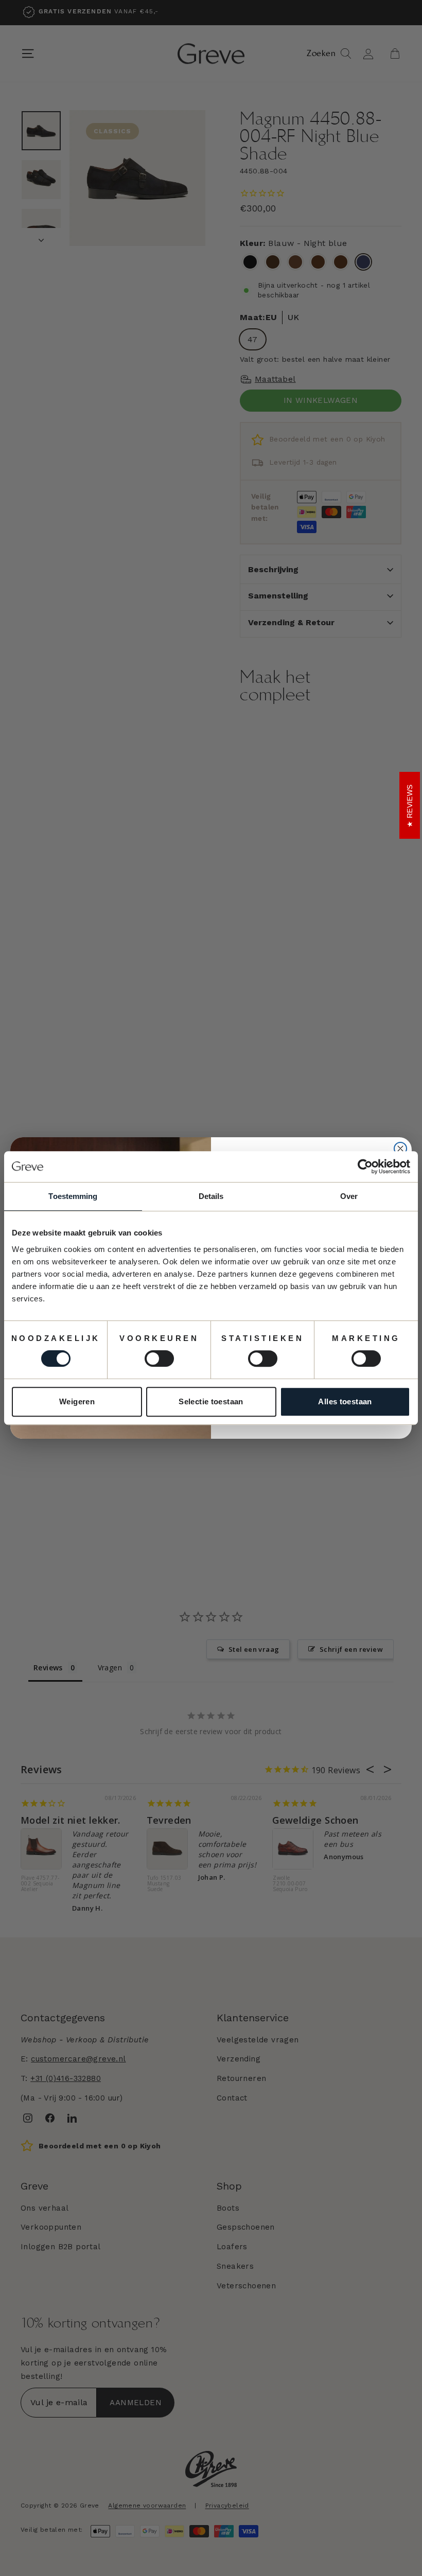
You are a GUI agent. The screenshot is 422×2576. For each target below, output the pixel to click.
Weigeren (77, 1401)
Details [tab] (211, 1196)
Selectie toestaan (211, 1401)
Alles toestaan (345, 1401)
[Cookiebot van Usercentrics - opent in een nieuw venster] (365, 1167)
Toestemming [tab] (73, 1196)
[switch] (159, 1358)
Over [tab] (349, 1196)
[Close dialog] (400, 1149)
